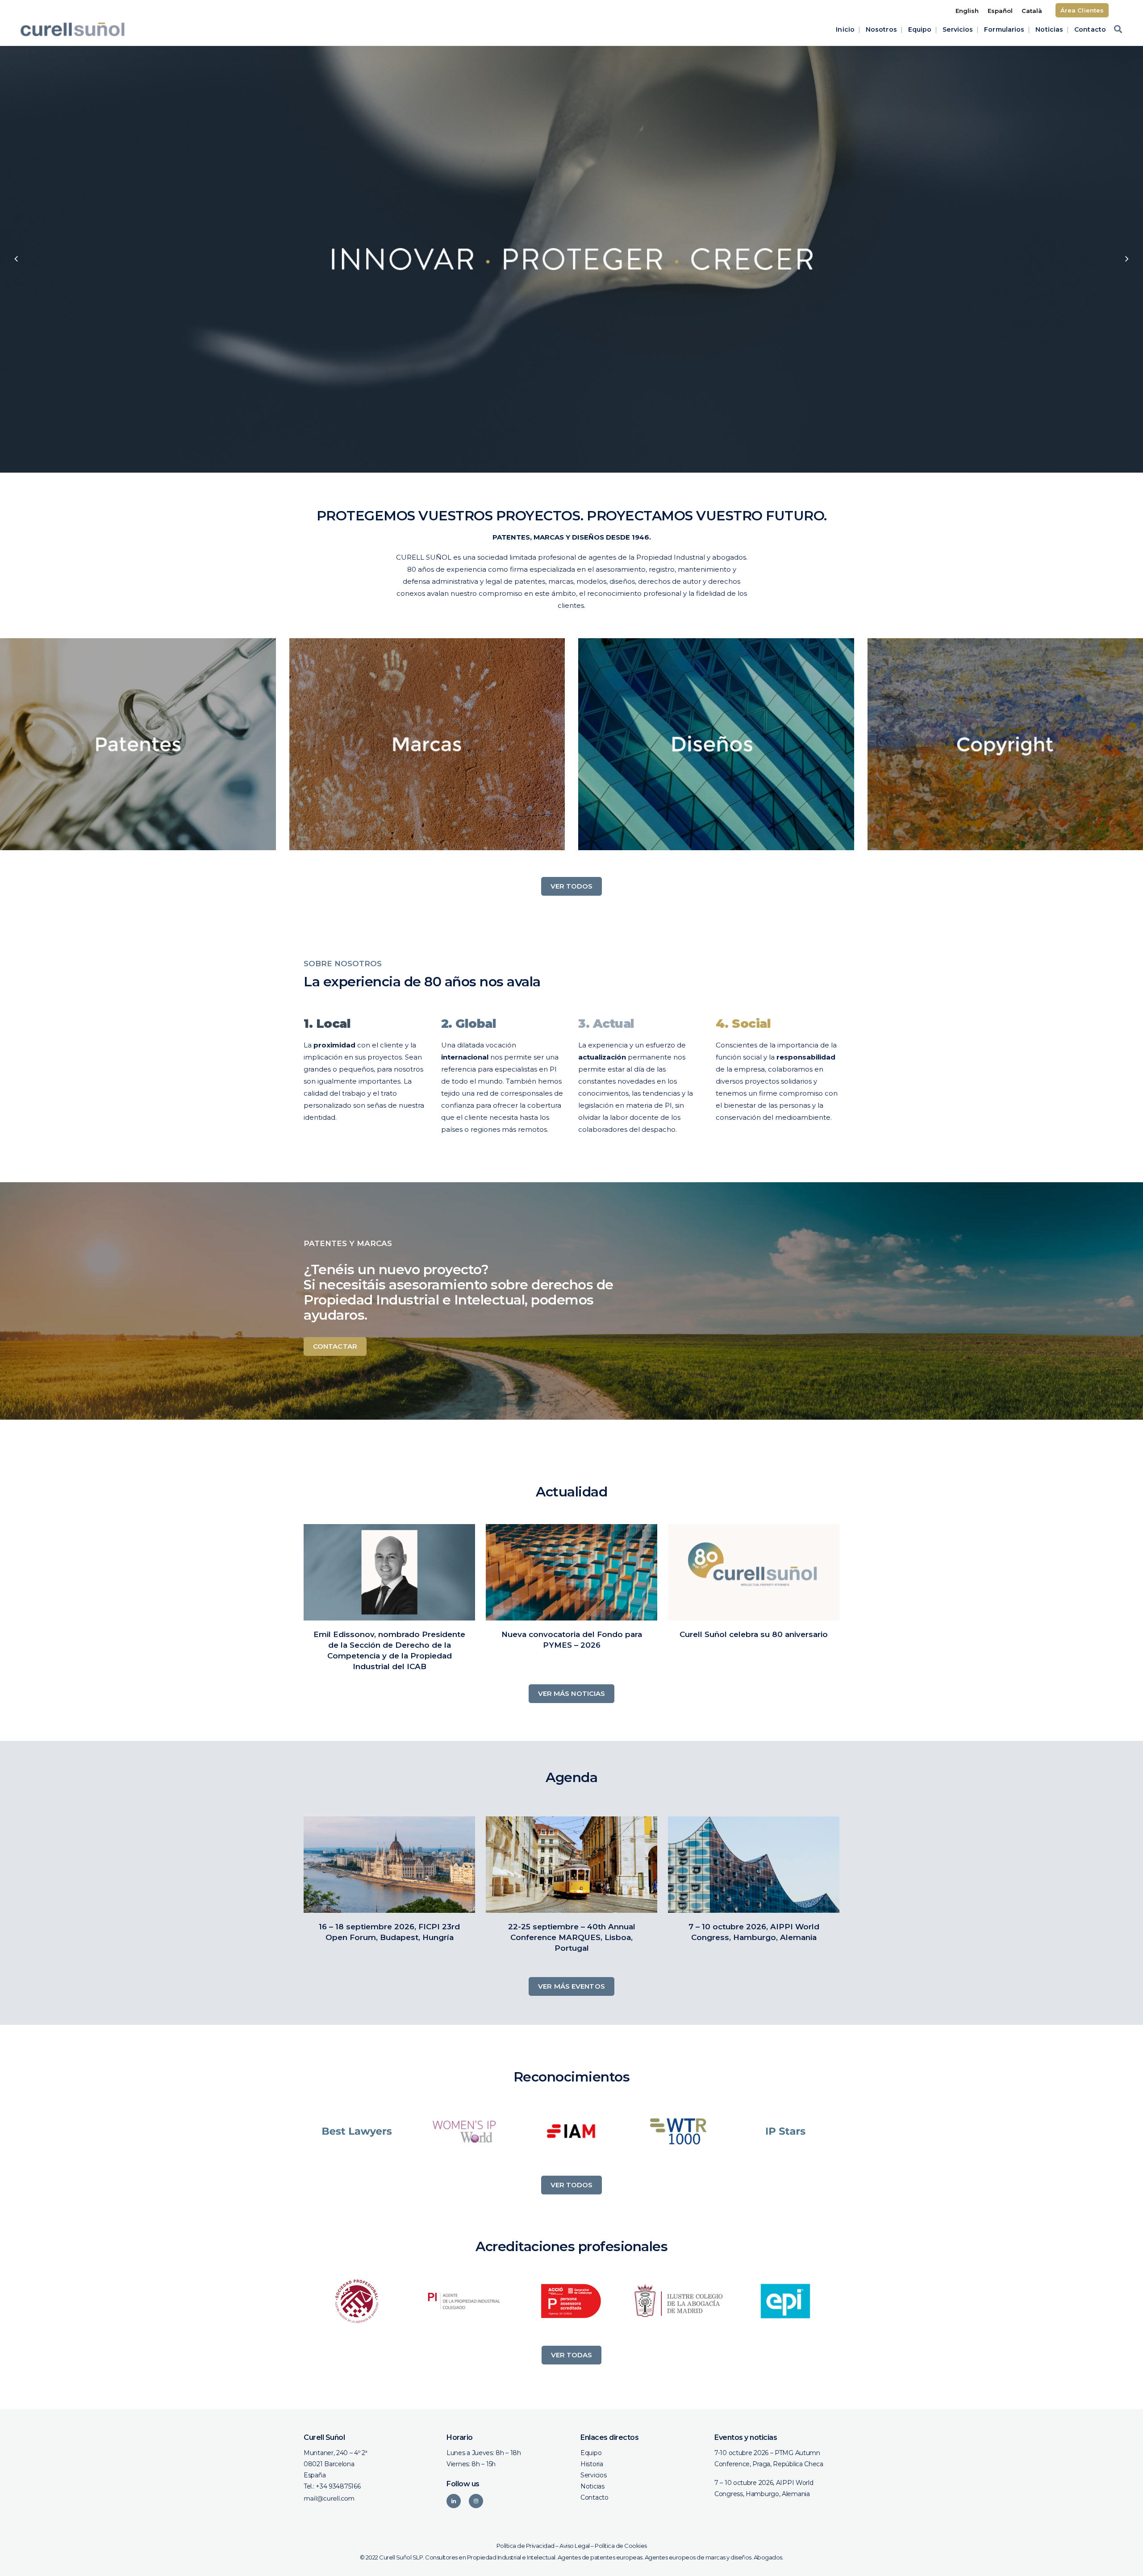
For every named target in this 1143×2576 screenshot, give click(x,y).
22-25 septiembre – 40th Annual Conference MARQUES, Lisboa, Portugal (572, 1937)
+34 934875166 (338, 2486)
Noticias (592, 2486)
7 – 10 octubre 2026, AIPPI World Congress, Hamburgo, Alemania (764, 2488)
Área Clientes (1082, 10)
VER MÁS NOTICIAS (572, 1693)
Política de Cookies (621, 2546)
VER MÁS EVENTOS (571, 1986)
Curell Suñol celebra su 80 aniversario (754, 1634)
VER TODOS (572, 886)
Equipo (591, 2453)
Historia (592, 2464)
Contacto (594, 2497)
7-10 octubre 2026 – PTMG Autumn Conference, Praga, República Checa (769, 2458)
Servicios (593, 2475)
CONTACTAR (335, 1346)
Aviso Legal (575, 2546)
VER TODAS (572, 2355)
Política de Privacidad (526, 2546)
